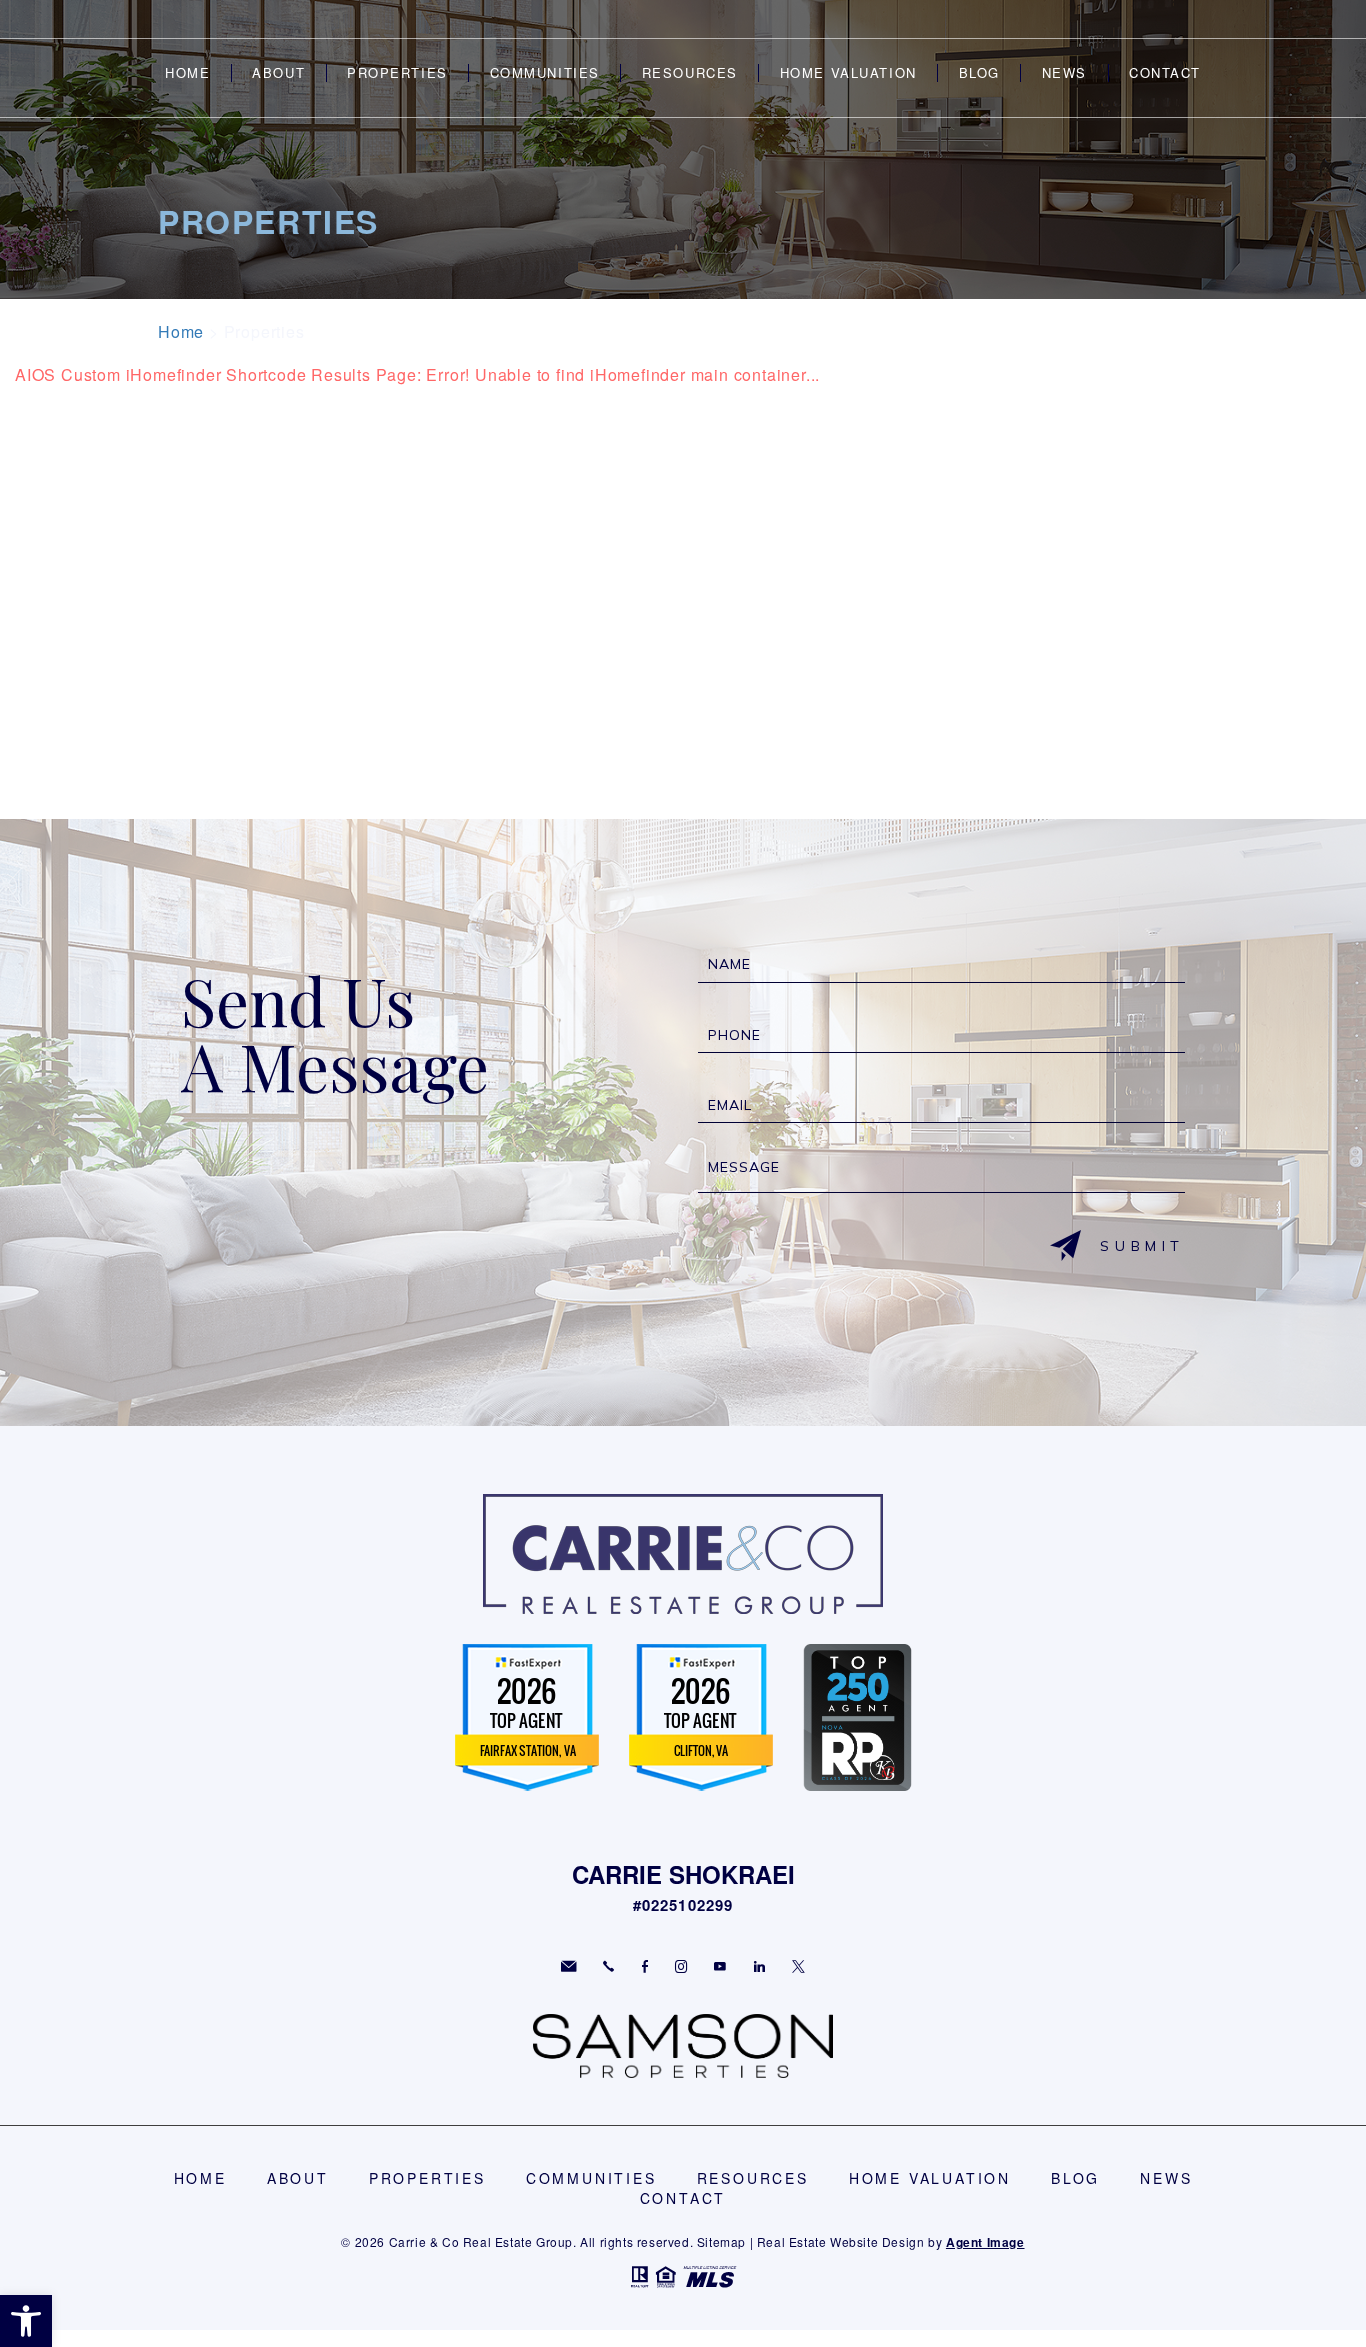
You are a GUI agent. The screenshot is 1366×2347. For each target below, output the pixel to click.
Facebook (645, 1966)
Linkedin (759, 1966)
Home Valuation (848, 73)
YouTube (720, 1966)
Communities (545, 73)
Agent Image (985, 2242)
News (1064, 73)
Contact (1165, 73)
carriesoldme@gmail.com (568, 1966)
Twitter (798, 1966)
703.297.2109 (608, 1966)
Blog (979, 73)
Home (187, 73)
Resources (690, 73)
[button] (26, 2321)
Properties (397, 73)
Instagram (681, 1966)
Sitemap (721, 2241)
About (278, 73)
